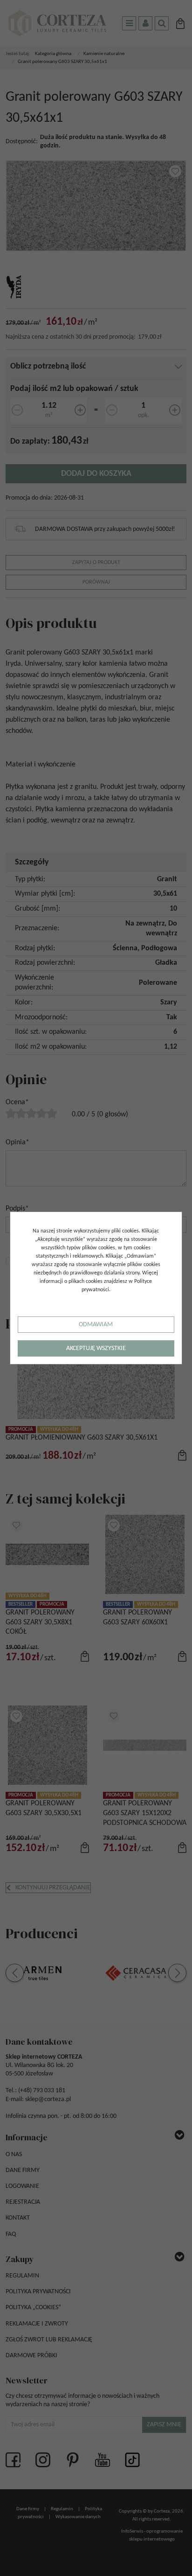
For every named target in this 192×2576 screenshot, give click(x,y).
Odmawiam (96, 1325)
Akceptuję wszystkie (96, 1348)
